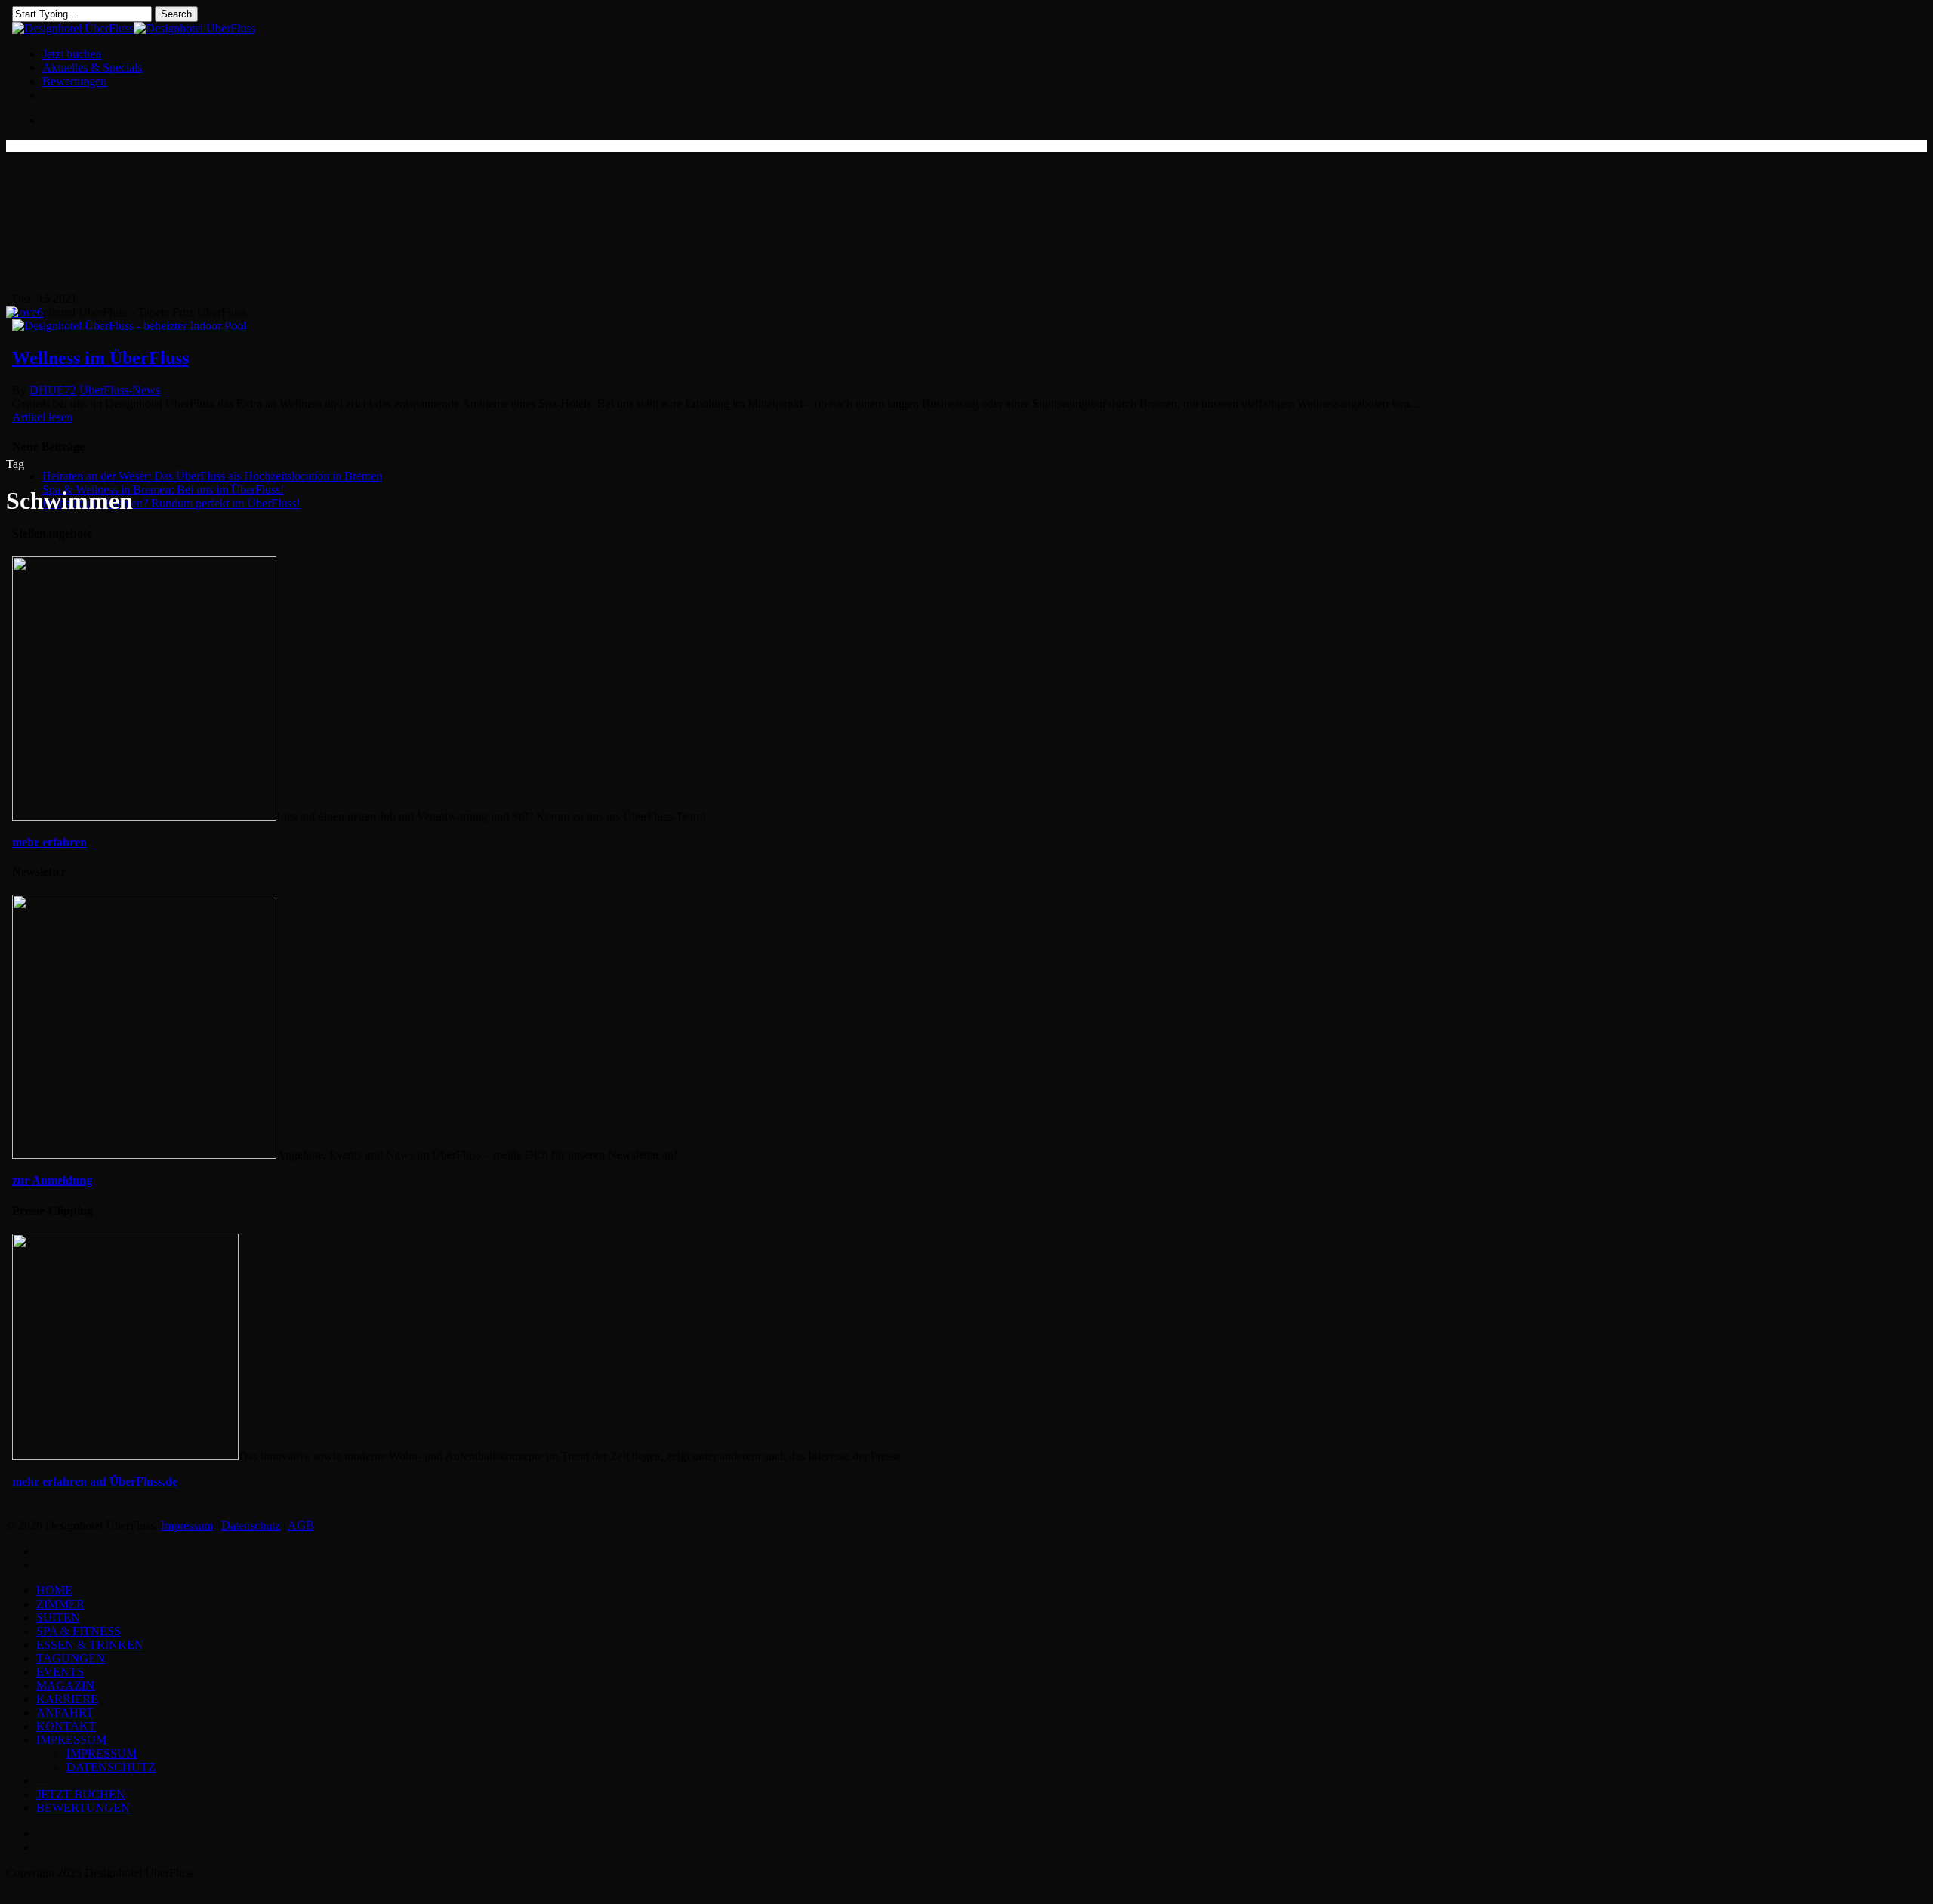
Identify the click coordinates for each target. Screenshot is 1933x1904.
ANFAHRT (65, 1713)
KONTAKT (66, 1726)
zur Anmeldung (52, 1180)
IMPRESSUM (71, 1740)
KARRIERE (67, 1699)
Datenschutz (251, 1525)
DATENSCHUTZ (111, 1767)
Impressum (187, 1525)
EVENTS (60, 1672)
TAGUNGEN (71, 1658)
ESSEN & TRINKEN (90, 1645)
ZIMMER (60, 1604)
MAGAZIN (65, 1685)
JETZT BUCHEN (81, 1794)
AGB (301, 1525)
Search (176, 14)
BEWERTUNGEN (83, 1808)
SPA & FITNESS (79, 1631)
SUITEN (58, 1617)
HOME (54, 1590)
